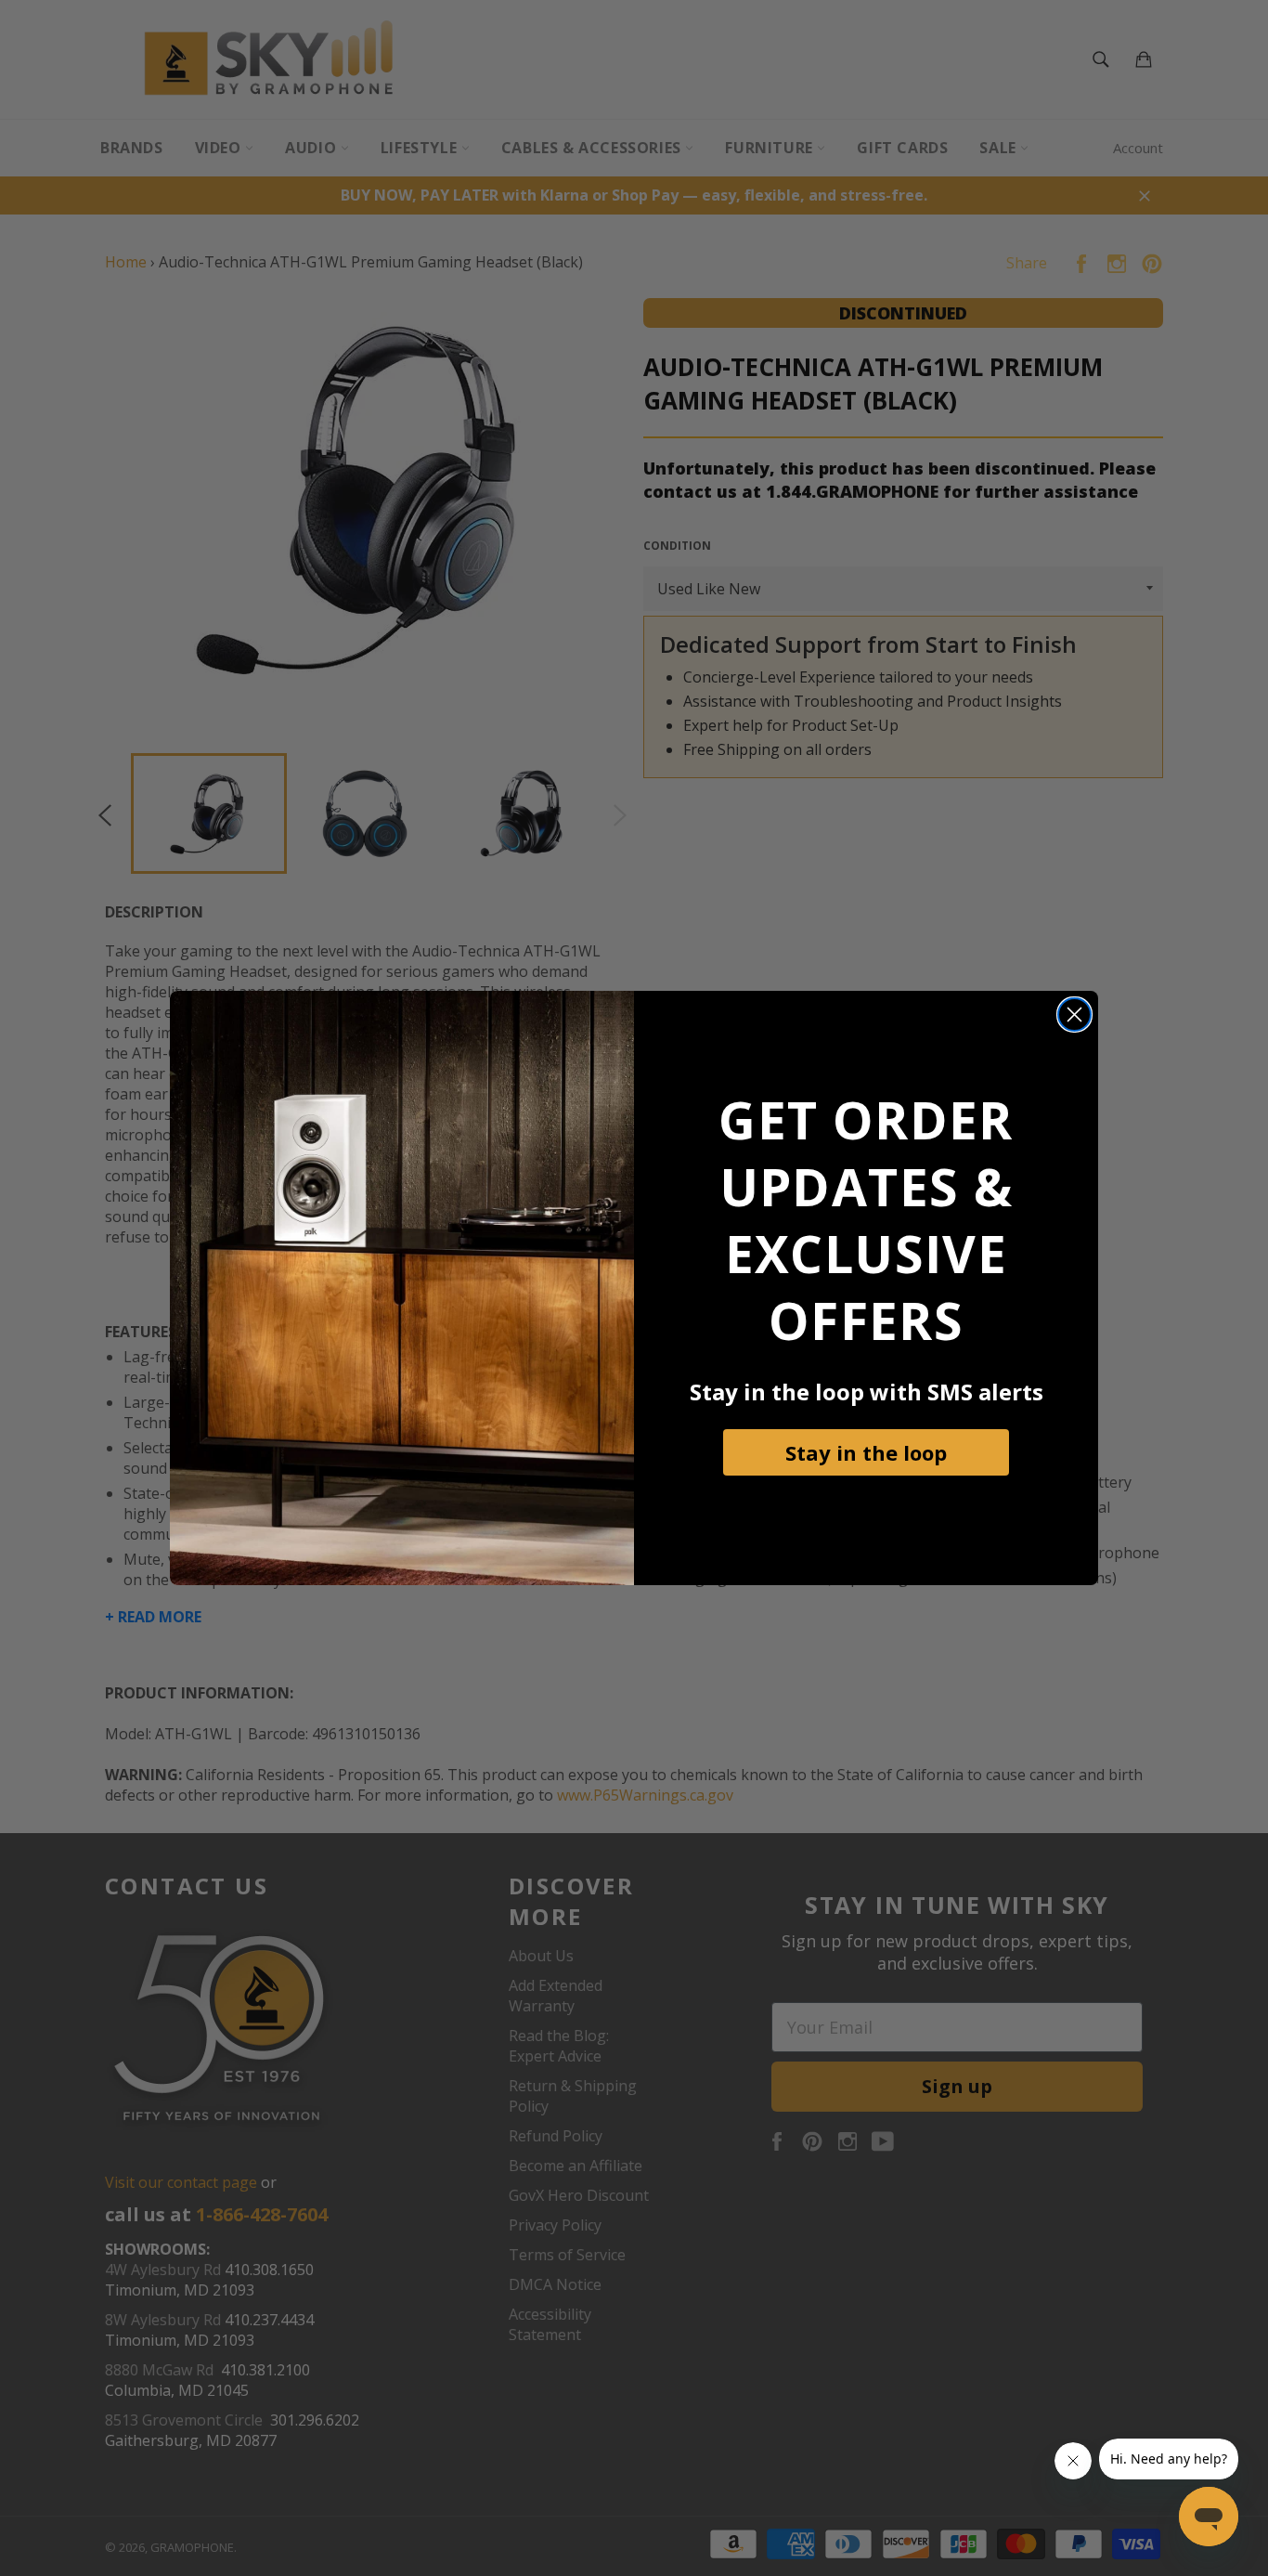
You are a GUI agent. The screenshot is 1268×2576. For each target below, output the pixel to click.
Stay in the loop (866, 1452)
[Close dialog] (1074, 1015)
